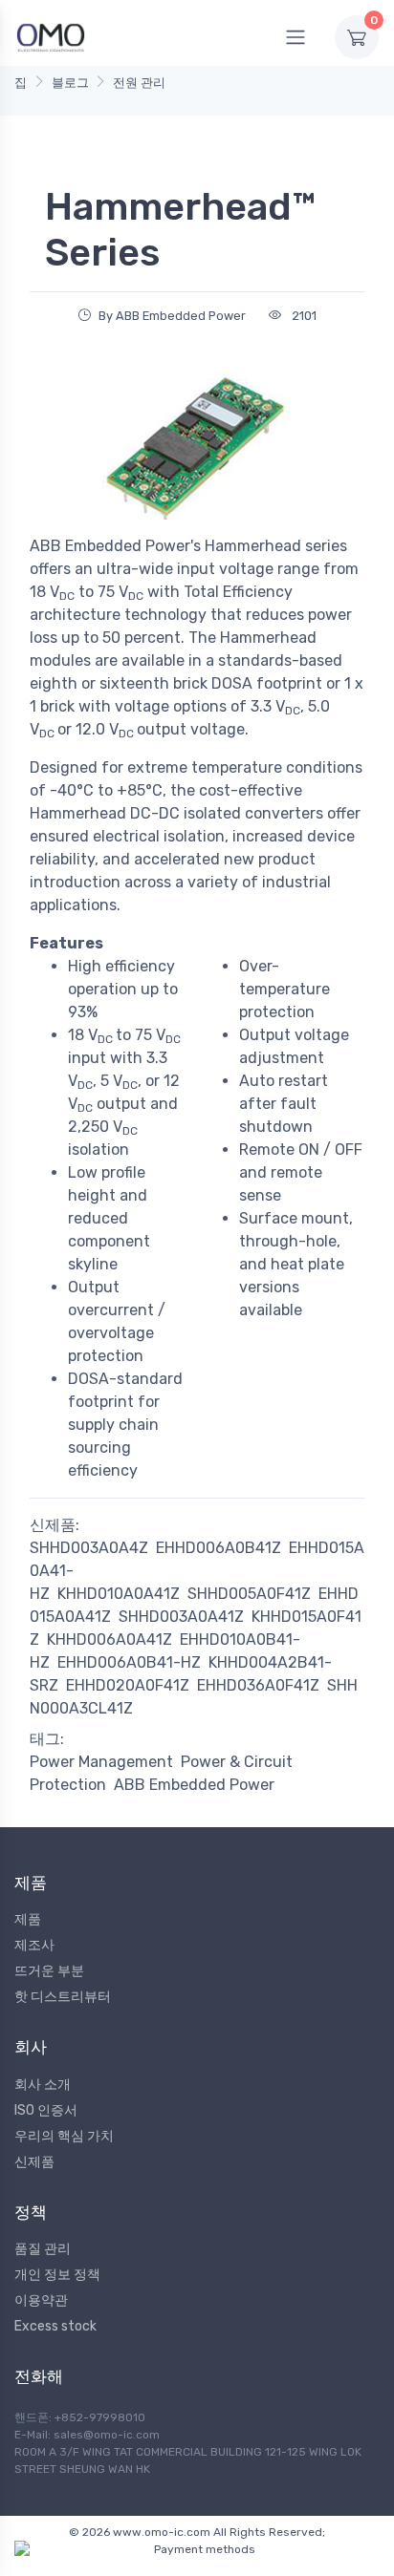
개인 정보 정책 (57, 2275)
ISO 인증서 (46, 2110)
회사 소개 (43, 2085)
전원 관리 (139, 83)
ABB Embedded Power (194, 1785)
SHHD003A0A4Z (89, 1548)
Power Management (101, 1762)
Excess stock (55, 2326)
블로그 (70, 83)
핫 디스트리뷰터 (63, 1997)
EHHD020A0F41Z (128, 1685)
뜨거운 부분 (49, 1971)
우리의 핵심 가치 (64, 2136)
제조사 (34, 1945)
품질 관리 (43, 2249)
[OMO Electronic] (51, 37)
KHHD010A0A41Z (119, 1594)
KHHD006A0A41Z (109, 1639)
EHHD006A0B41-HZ (129, 1662)
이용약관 (41, 2300)
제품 (28, 1919)
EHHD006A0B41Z (219, 1548)
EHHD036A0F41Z (258, 1685)
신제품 (34, 2162)
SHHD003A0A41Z (181, 1617)
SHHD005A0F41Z (249, 1594)
